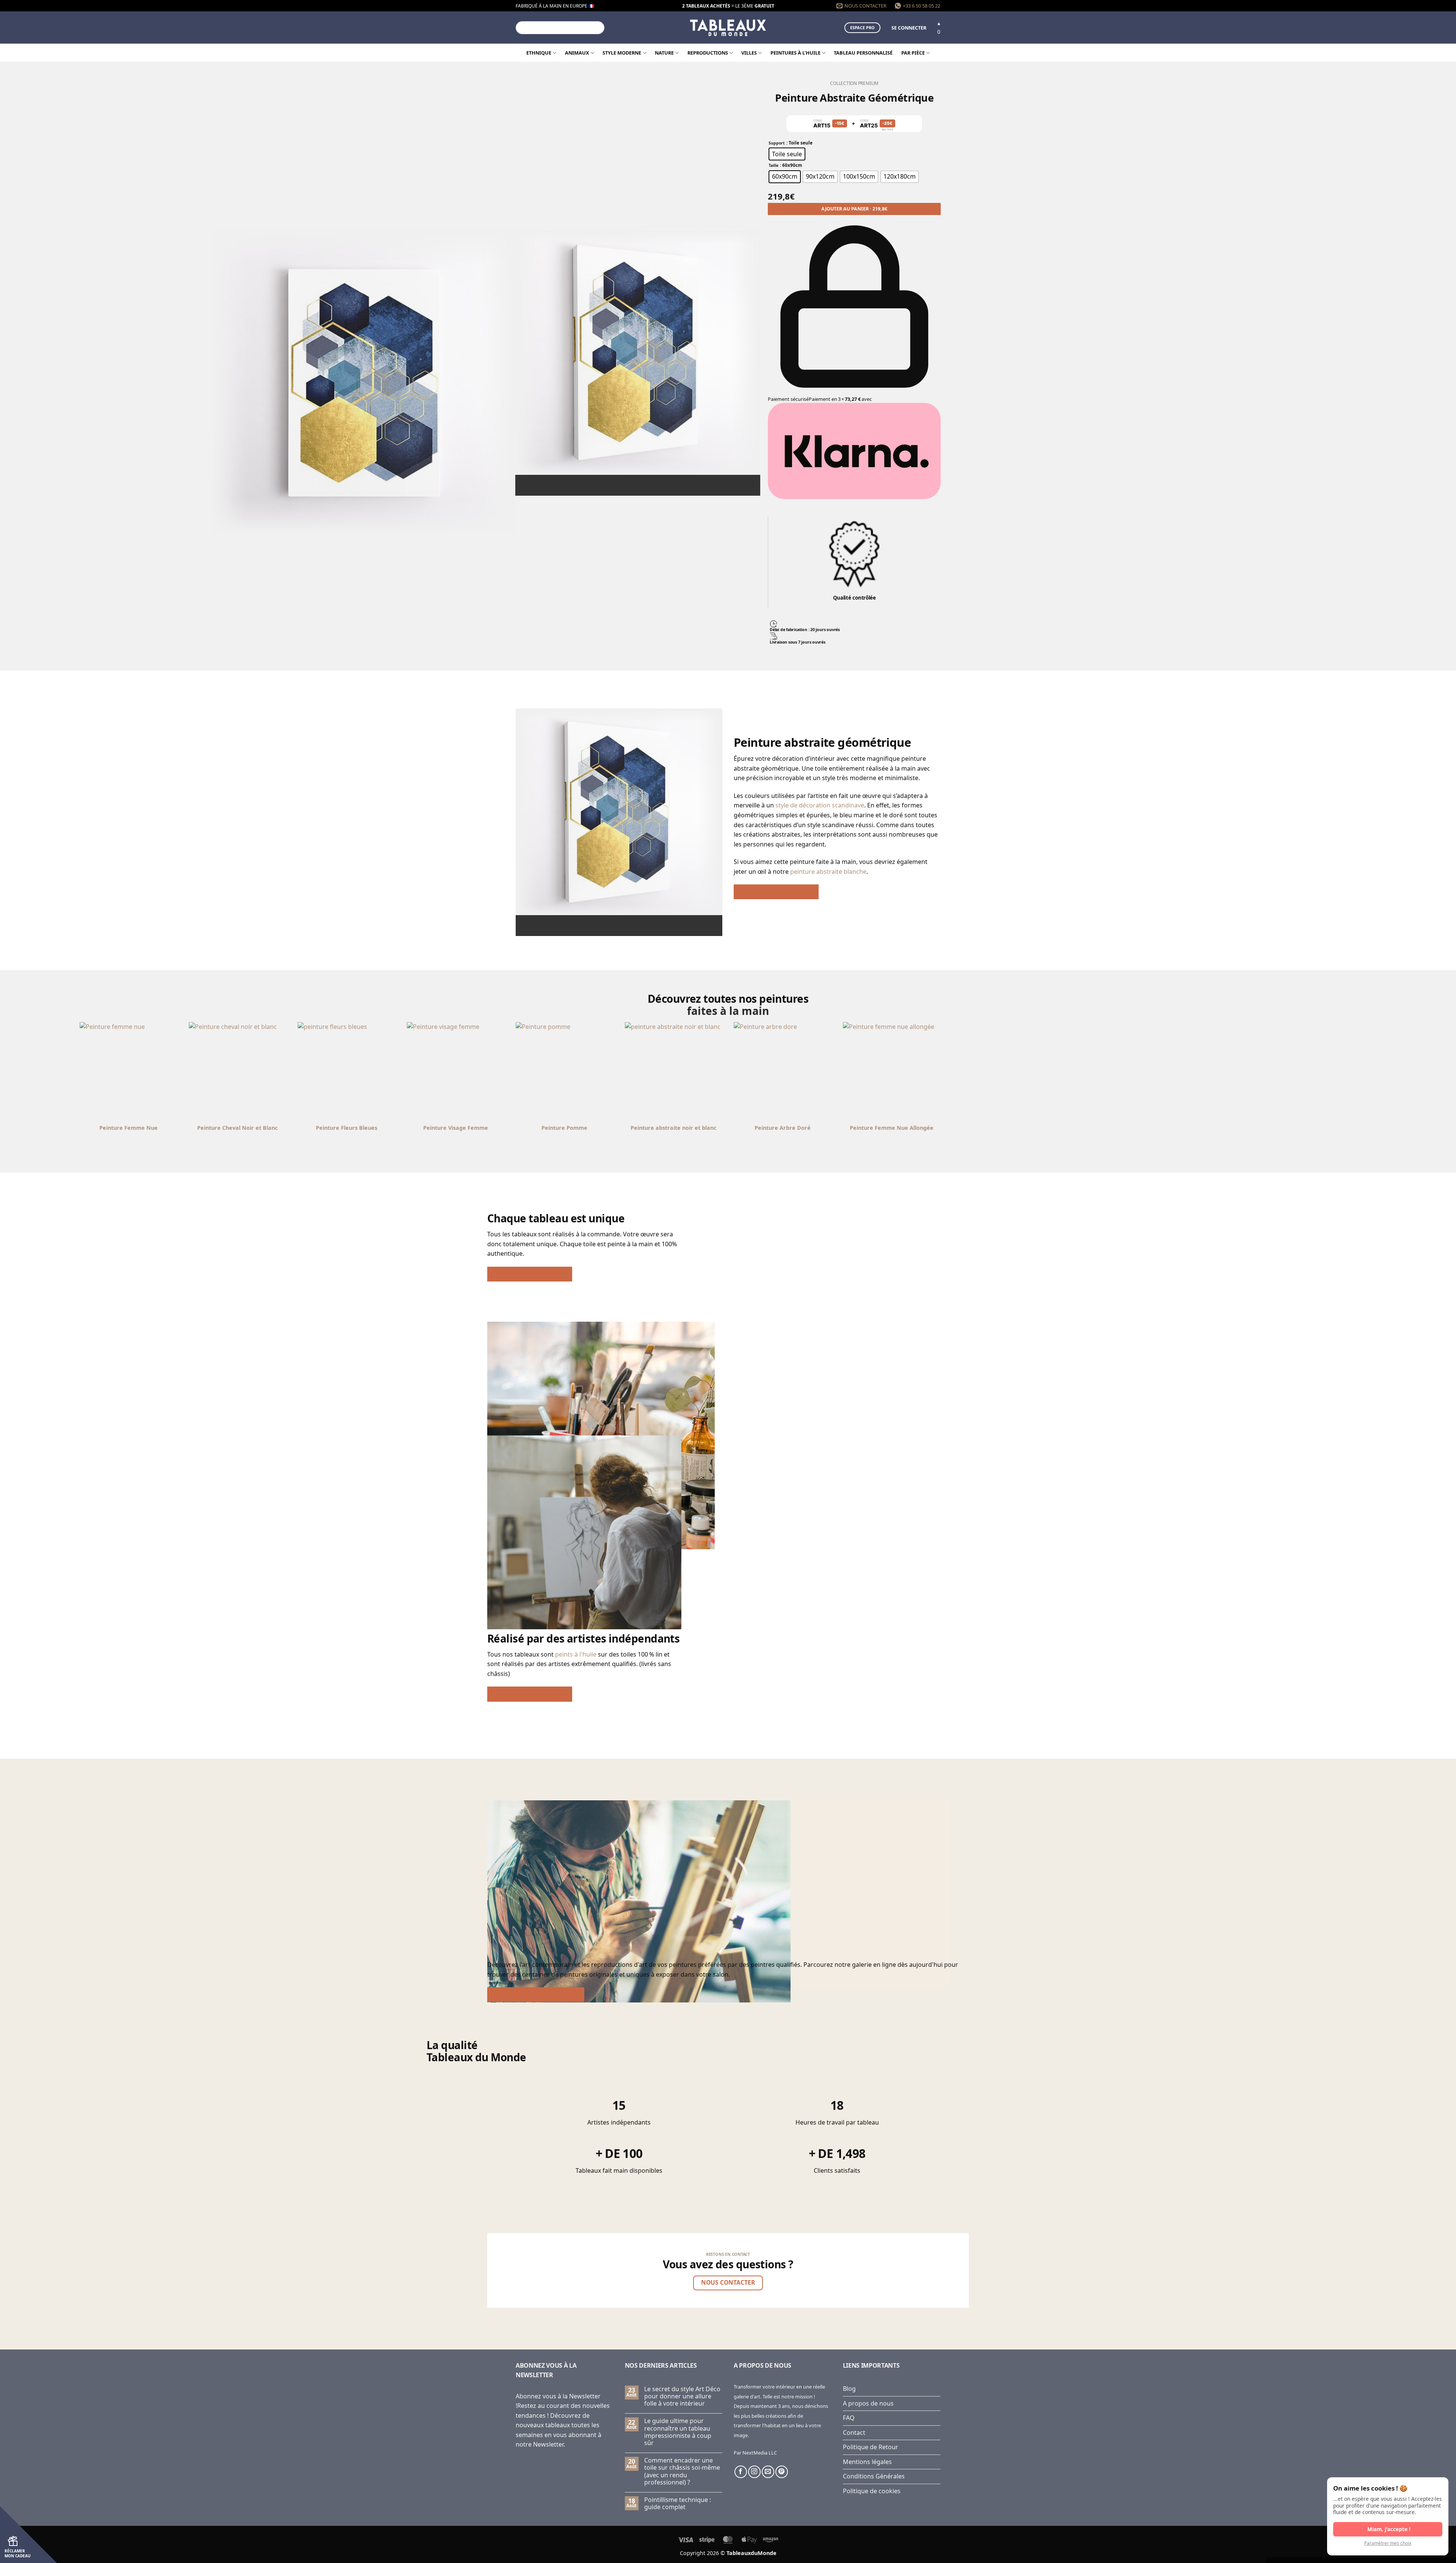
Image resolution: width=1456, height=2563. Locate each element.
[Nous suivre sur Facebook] (741, 2472)
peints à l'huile (576, 1654)
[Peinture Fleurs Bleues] (783, 1071)
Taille (773, 166)
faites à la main (728, 1011)
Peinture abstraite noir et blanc (237, 1128)
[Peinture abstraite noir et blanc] (238, 1071)
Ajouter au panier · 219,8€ (854, 209)
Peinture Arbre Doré (347, 1128)
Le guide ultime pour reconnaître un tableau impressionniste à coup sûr (678, 2432)
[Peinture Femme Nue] (565, 1071)
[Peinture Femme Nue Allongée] (456, 1071)
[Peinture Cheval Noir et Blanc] (674, 1071)
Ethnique (539, 53)
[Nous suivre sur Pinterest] (782, 2472)
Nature (664, 53)
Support (777, 143)
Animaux (577, 53)
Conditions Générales (874, 2476)
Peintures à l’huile (795, 53)
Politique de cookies (872, 2491)
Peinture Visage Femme (892, 1128)
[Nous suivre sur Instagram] (754, 2472)
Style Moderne (622, 53)
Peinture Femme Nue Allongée (456, 1128)
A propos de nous (868, 2403)
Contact (854, 2433)
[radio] (787, 154)
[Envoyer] (598, 28)
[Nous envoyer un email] (768, 2472)
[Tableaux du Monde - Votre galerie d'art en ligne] (728, 27)
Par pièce (913, 53)
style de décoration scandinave (820, 805)
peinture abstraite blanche (828, 872)
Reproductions (708, 53)
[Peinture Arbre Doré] (347, 1071)
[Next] (645, 482)
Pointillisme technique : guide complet (678, 2503)
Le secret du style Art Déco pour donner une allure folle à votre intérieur (682, 2397)
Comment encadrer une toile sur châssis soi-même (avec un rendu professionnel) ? (682, 2471)
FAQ (849, 2418)
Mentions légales (867, 2462)
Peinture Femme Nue (565, 1128)
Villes (749, 53)
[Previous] (624, 482)
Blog (849, 2389)
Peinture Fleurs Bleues (783, 1128)
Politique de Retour (871, 2447)
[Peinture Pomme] (1001, 1071)
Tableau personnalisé (863, 53)
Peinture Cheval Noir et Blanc (673, 1128)
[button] (909, 28)
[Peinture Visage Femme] (892, 1071)
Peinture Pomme (1000, 1128)
